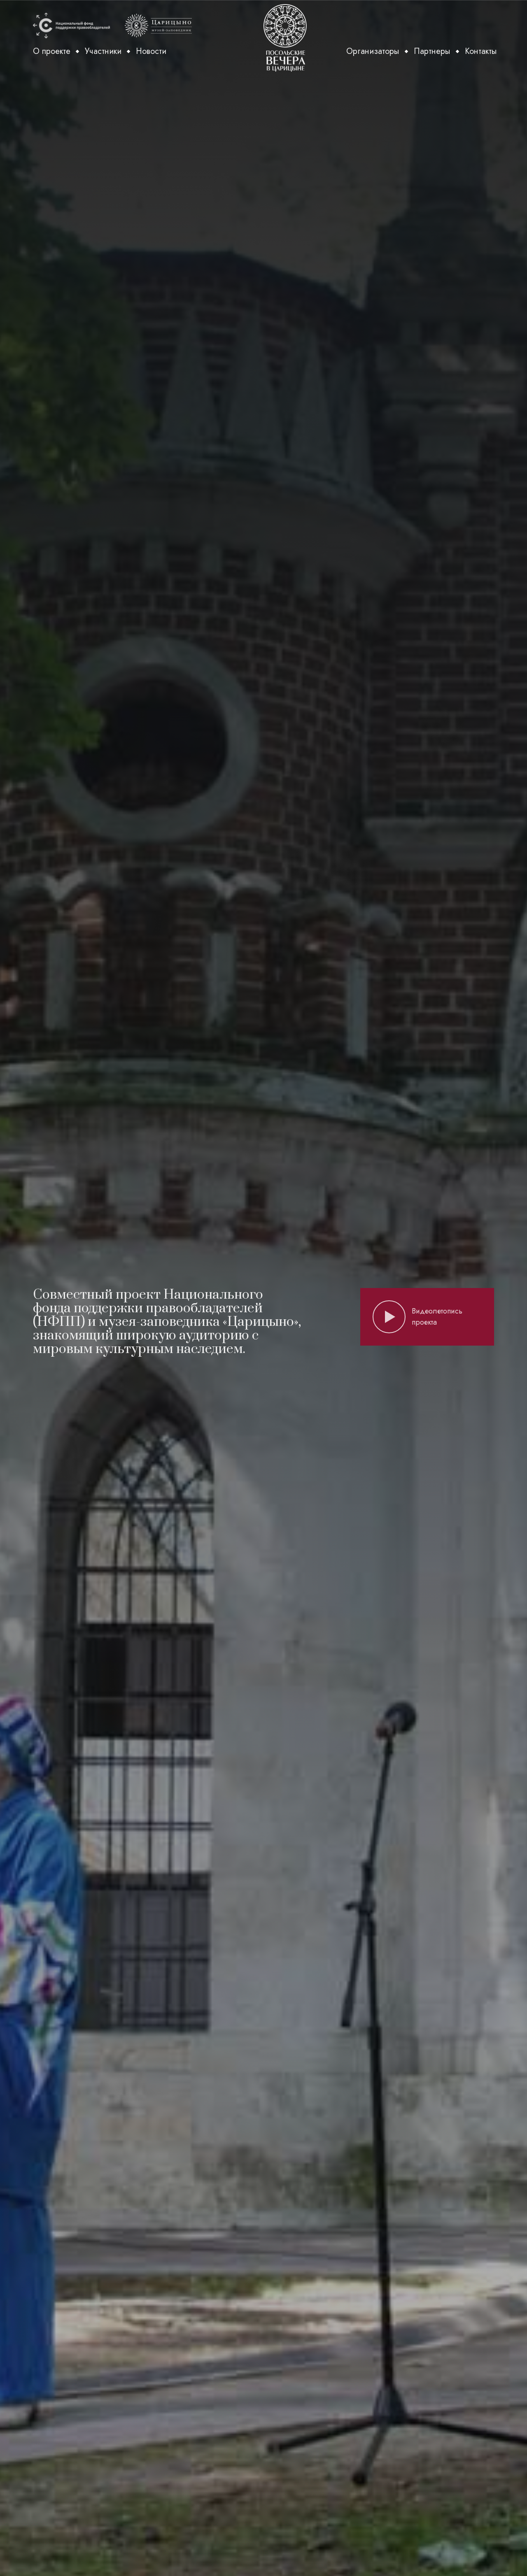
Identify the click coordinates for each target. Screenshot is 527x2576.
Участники (103, 51)
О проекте (52, 51)
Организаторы (373, 51)
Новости (151, 51)
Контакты (481, 51)
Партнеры (432, 51)
